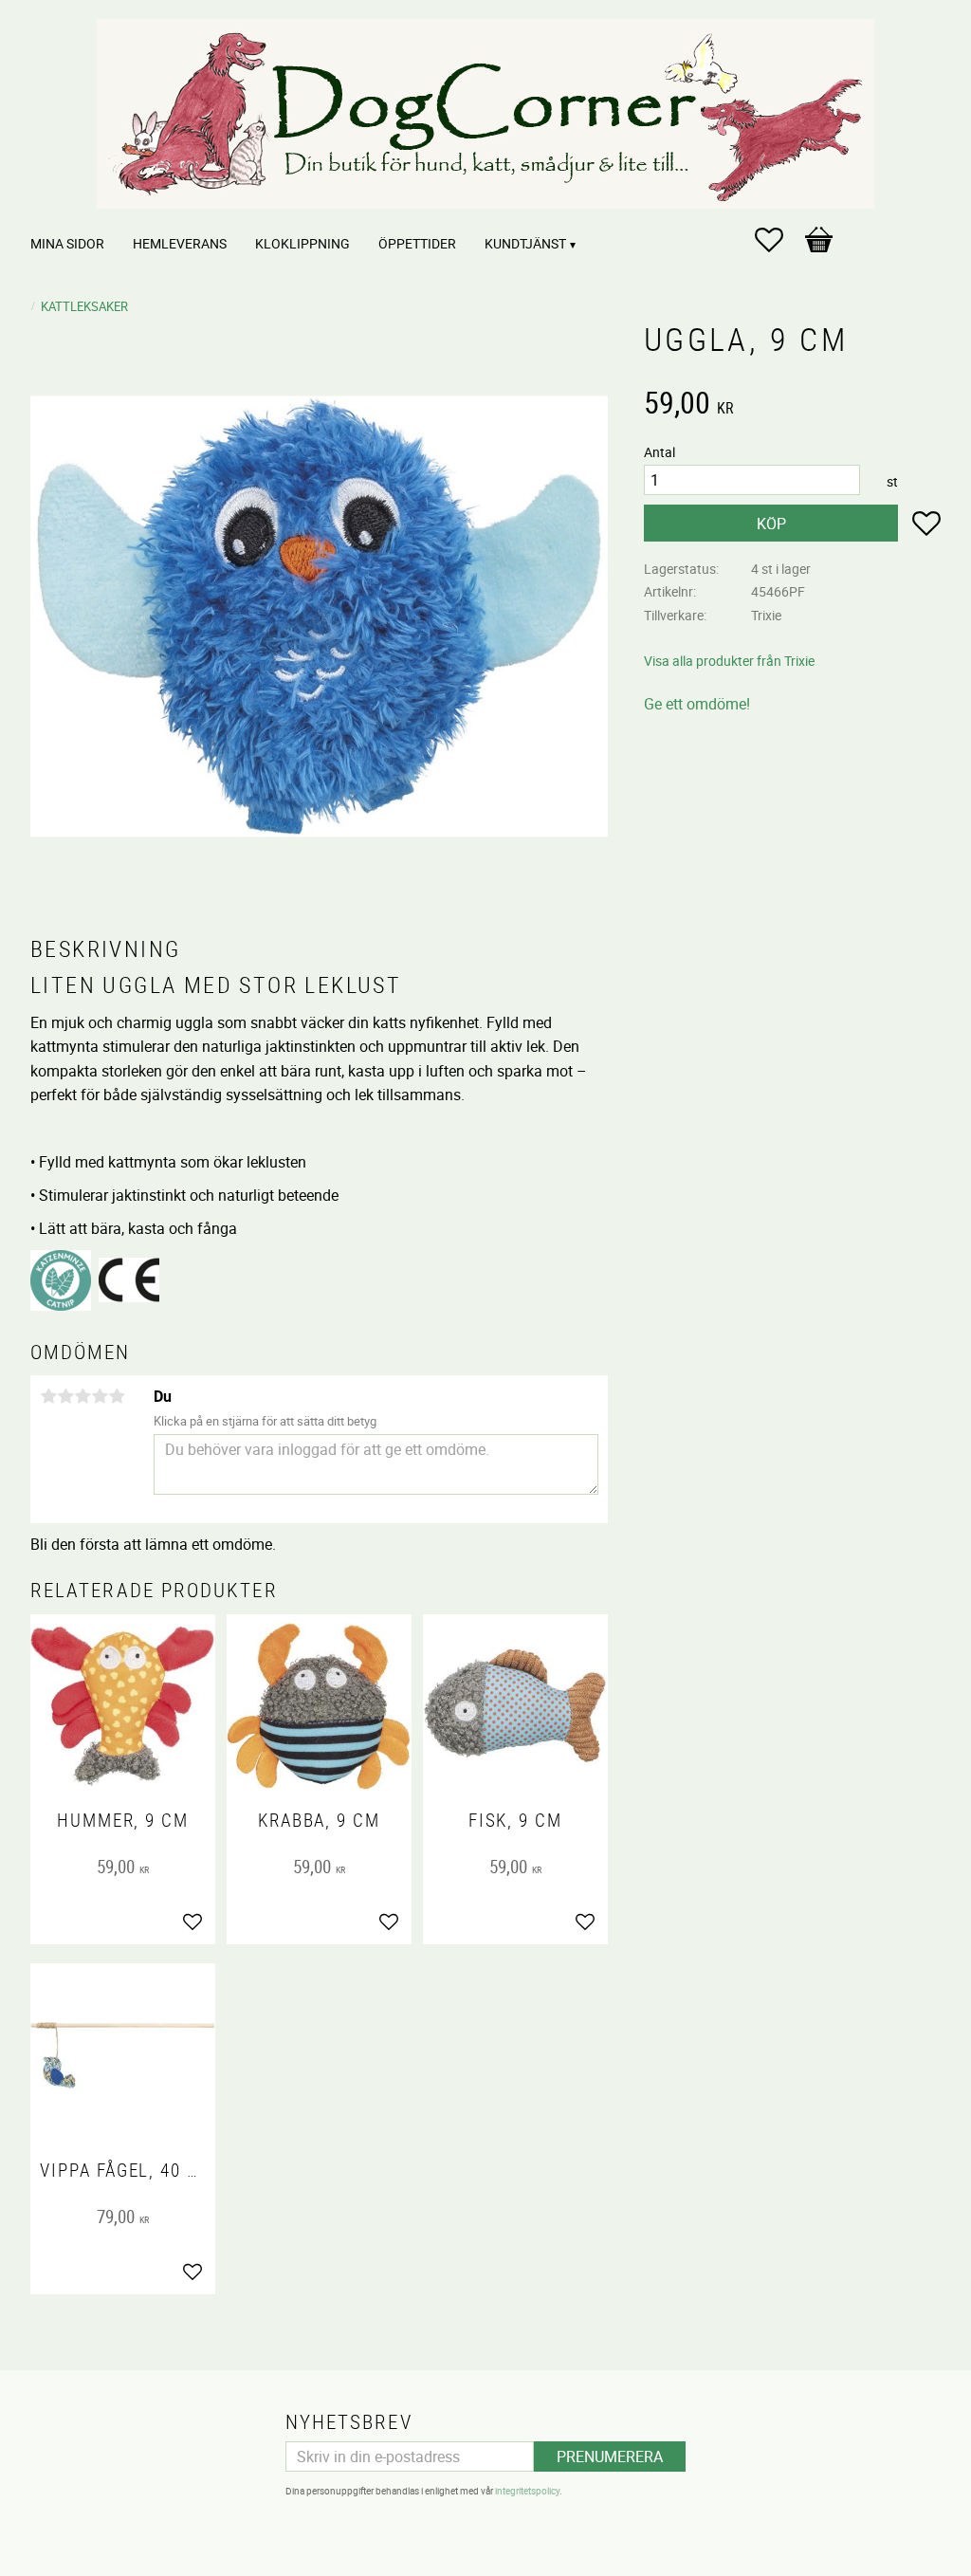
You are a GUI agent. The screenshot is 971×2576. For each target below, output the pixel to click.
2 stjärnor (65, 1396)
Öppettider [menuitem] (417, 243)
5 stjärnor (117, 1396)
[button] (779, 240)
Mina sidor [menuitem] (67, 243)
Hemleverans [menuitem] (180, 243)
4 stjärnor (100, 1396)
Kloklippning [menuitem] (302, 243)
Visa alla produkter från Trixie (729, 661)
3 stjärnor (82, 1396)
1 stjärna (48, 1396)
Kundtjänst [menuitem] (525, 243)
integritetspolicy (527, 2491)
